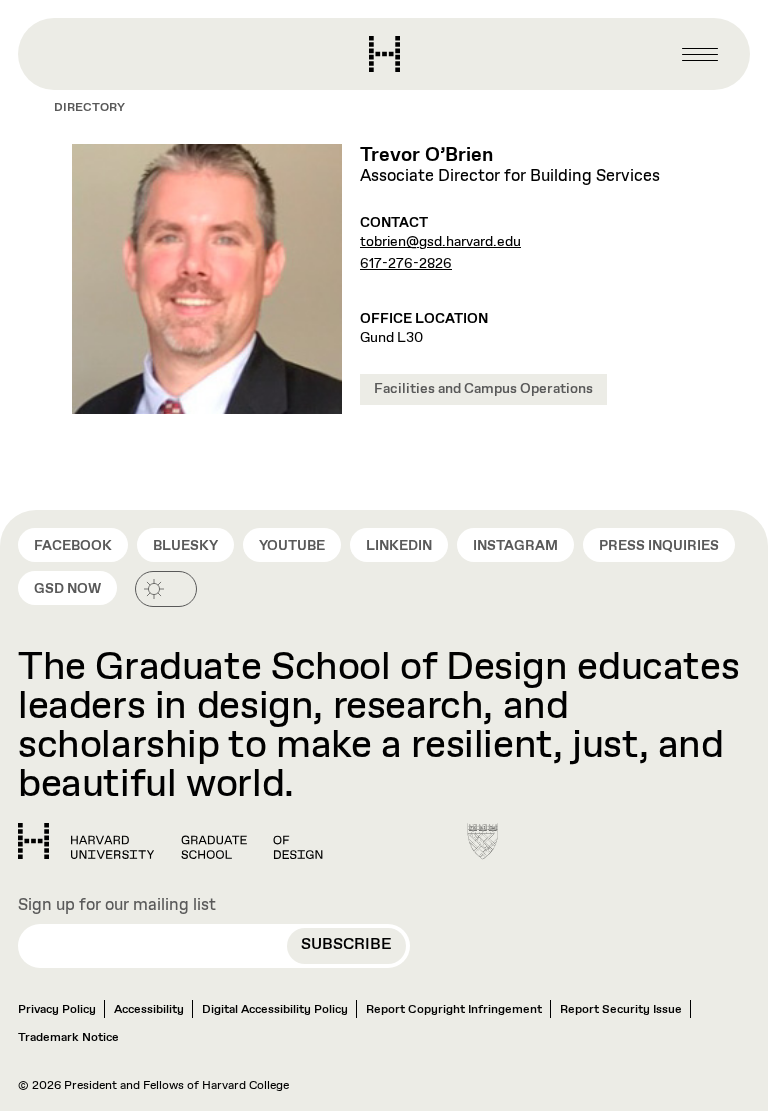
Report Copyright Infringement (454, 1010)
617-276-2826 (406, 264)
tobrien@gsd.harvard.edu (440, 242)
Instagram (515, 546)
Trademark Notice (68, 1038)
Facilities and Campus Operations (483, 389)
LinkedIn (399, 546)
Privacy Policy (57, 1010)
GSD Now (67, 589)
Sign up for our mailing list (117, 906)
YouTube (292, 546)
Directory (89, 108)
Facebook (73, 546)
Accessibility (149, 1010)
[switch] (166, 589)
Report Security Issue (621, 1010)
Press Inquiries (659, 546)
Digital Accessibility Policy (275, 1010)
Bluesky (185, 546)
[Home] (170, 841)
